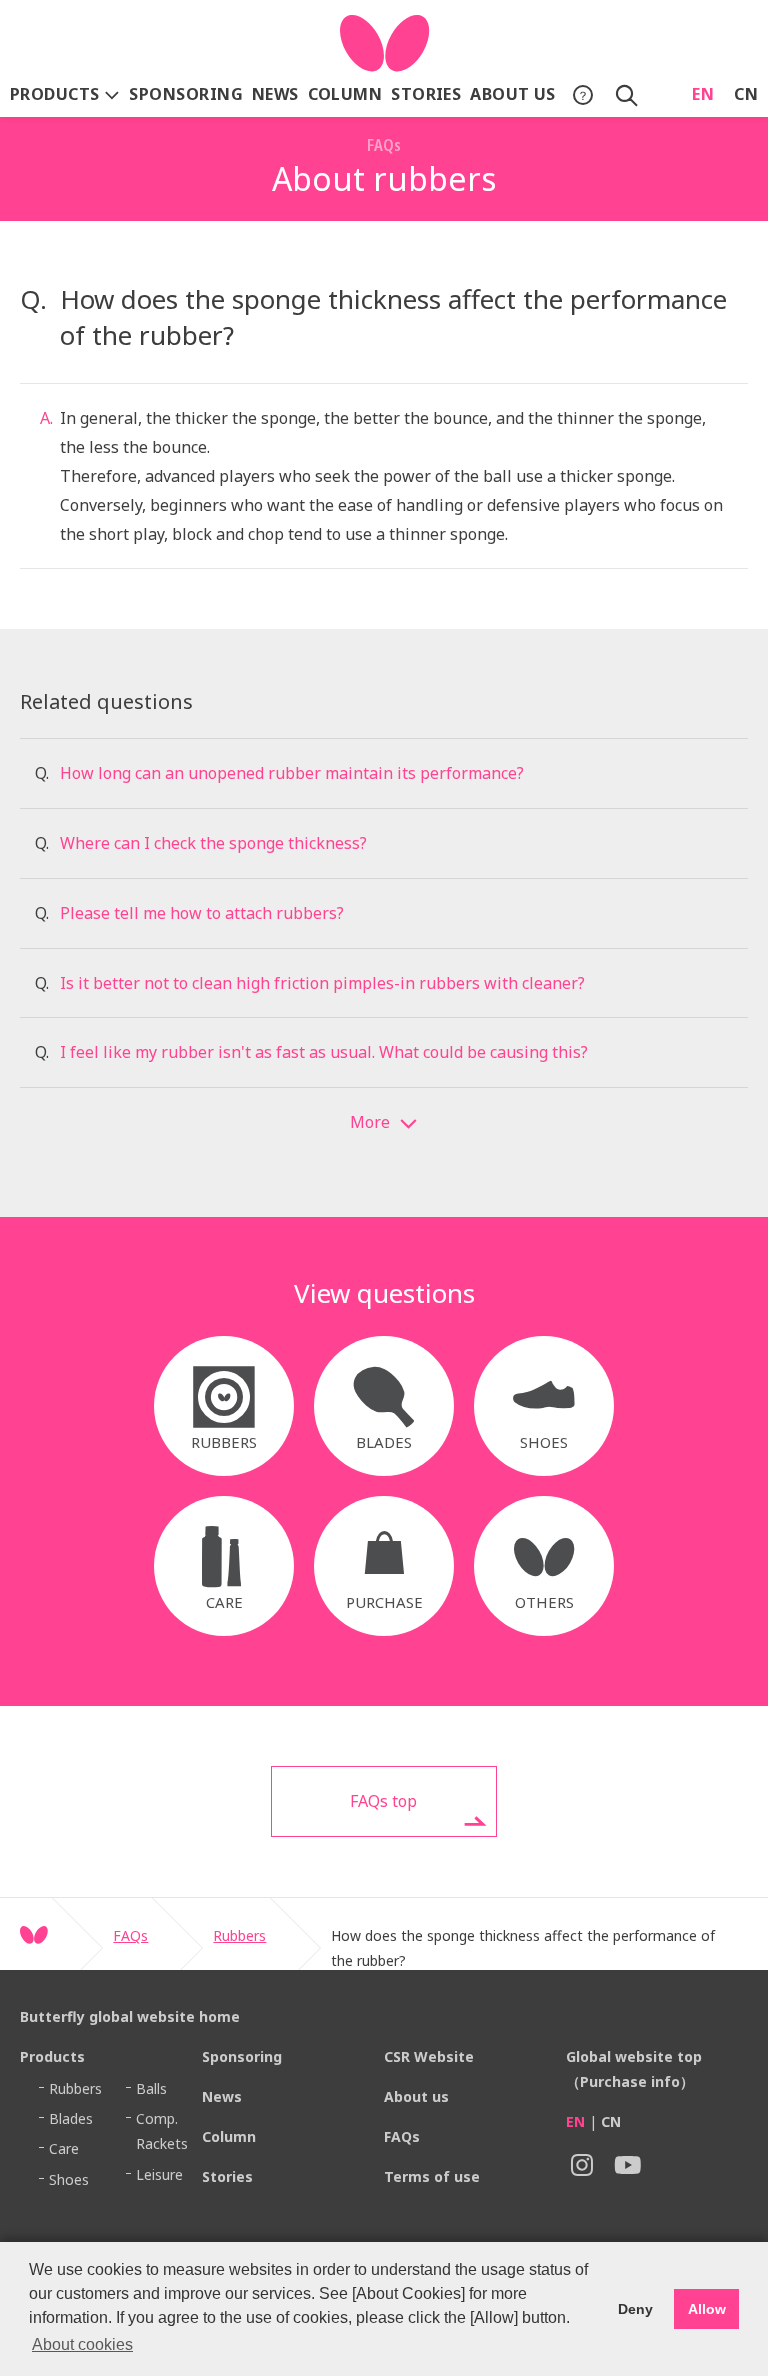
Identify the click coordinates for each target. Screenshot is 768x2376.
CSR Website (429, 2056)
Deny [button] (635, 2309)
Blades (71, 2118)
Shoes (69, 2179)
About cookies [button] (82, 2344)
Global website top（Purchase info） (634, 2069)
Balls (151, 2088)
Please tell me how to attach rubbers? (202, 913)
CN (746, 94)
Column (345, 94)
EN (703, 94)
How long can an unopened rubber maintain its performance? (292, 773)
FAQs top (383, 1801)
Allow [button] (707, 2309)
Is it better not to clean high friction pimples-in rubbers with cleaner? (322, 983)
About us (513, 94)
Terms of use (432, 2176)
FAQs (130, 1935)
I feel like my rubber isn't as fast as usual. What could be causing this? (324, 1052)
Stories (426, 94)
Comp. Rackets (162, 2131)
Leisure (159, 2174)
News (275, 94)
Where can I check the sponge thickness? (213, 843)
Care (64, 2148)
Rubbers (239, 1935)
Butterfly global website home (130, 2016)
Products (57, 94)
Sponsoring (186, 94)
